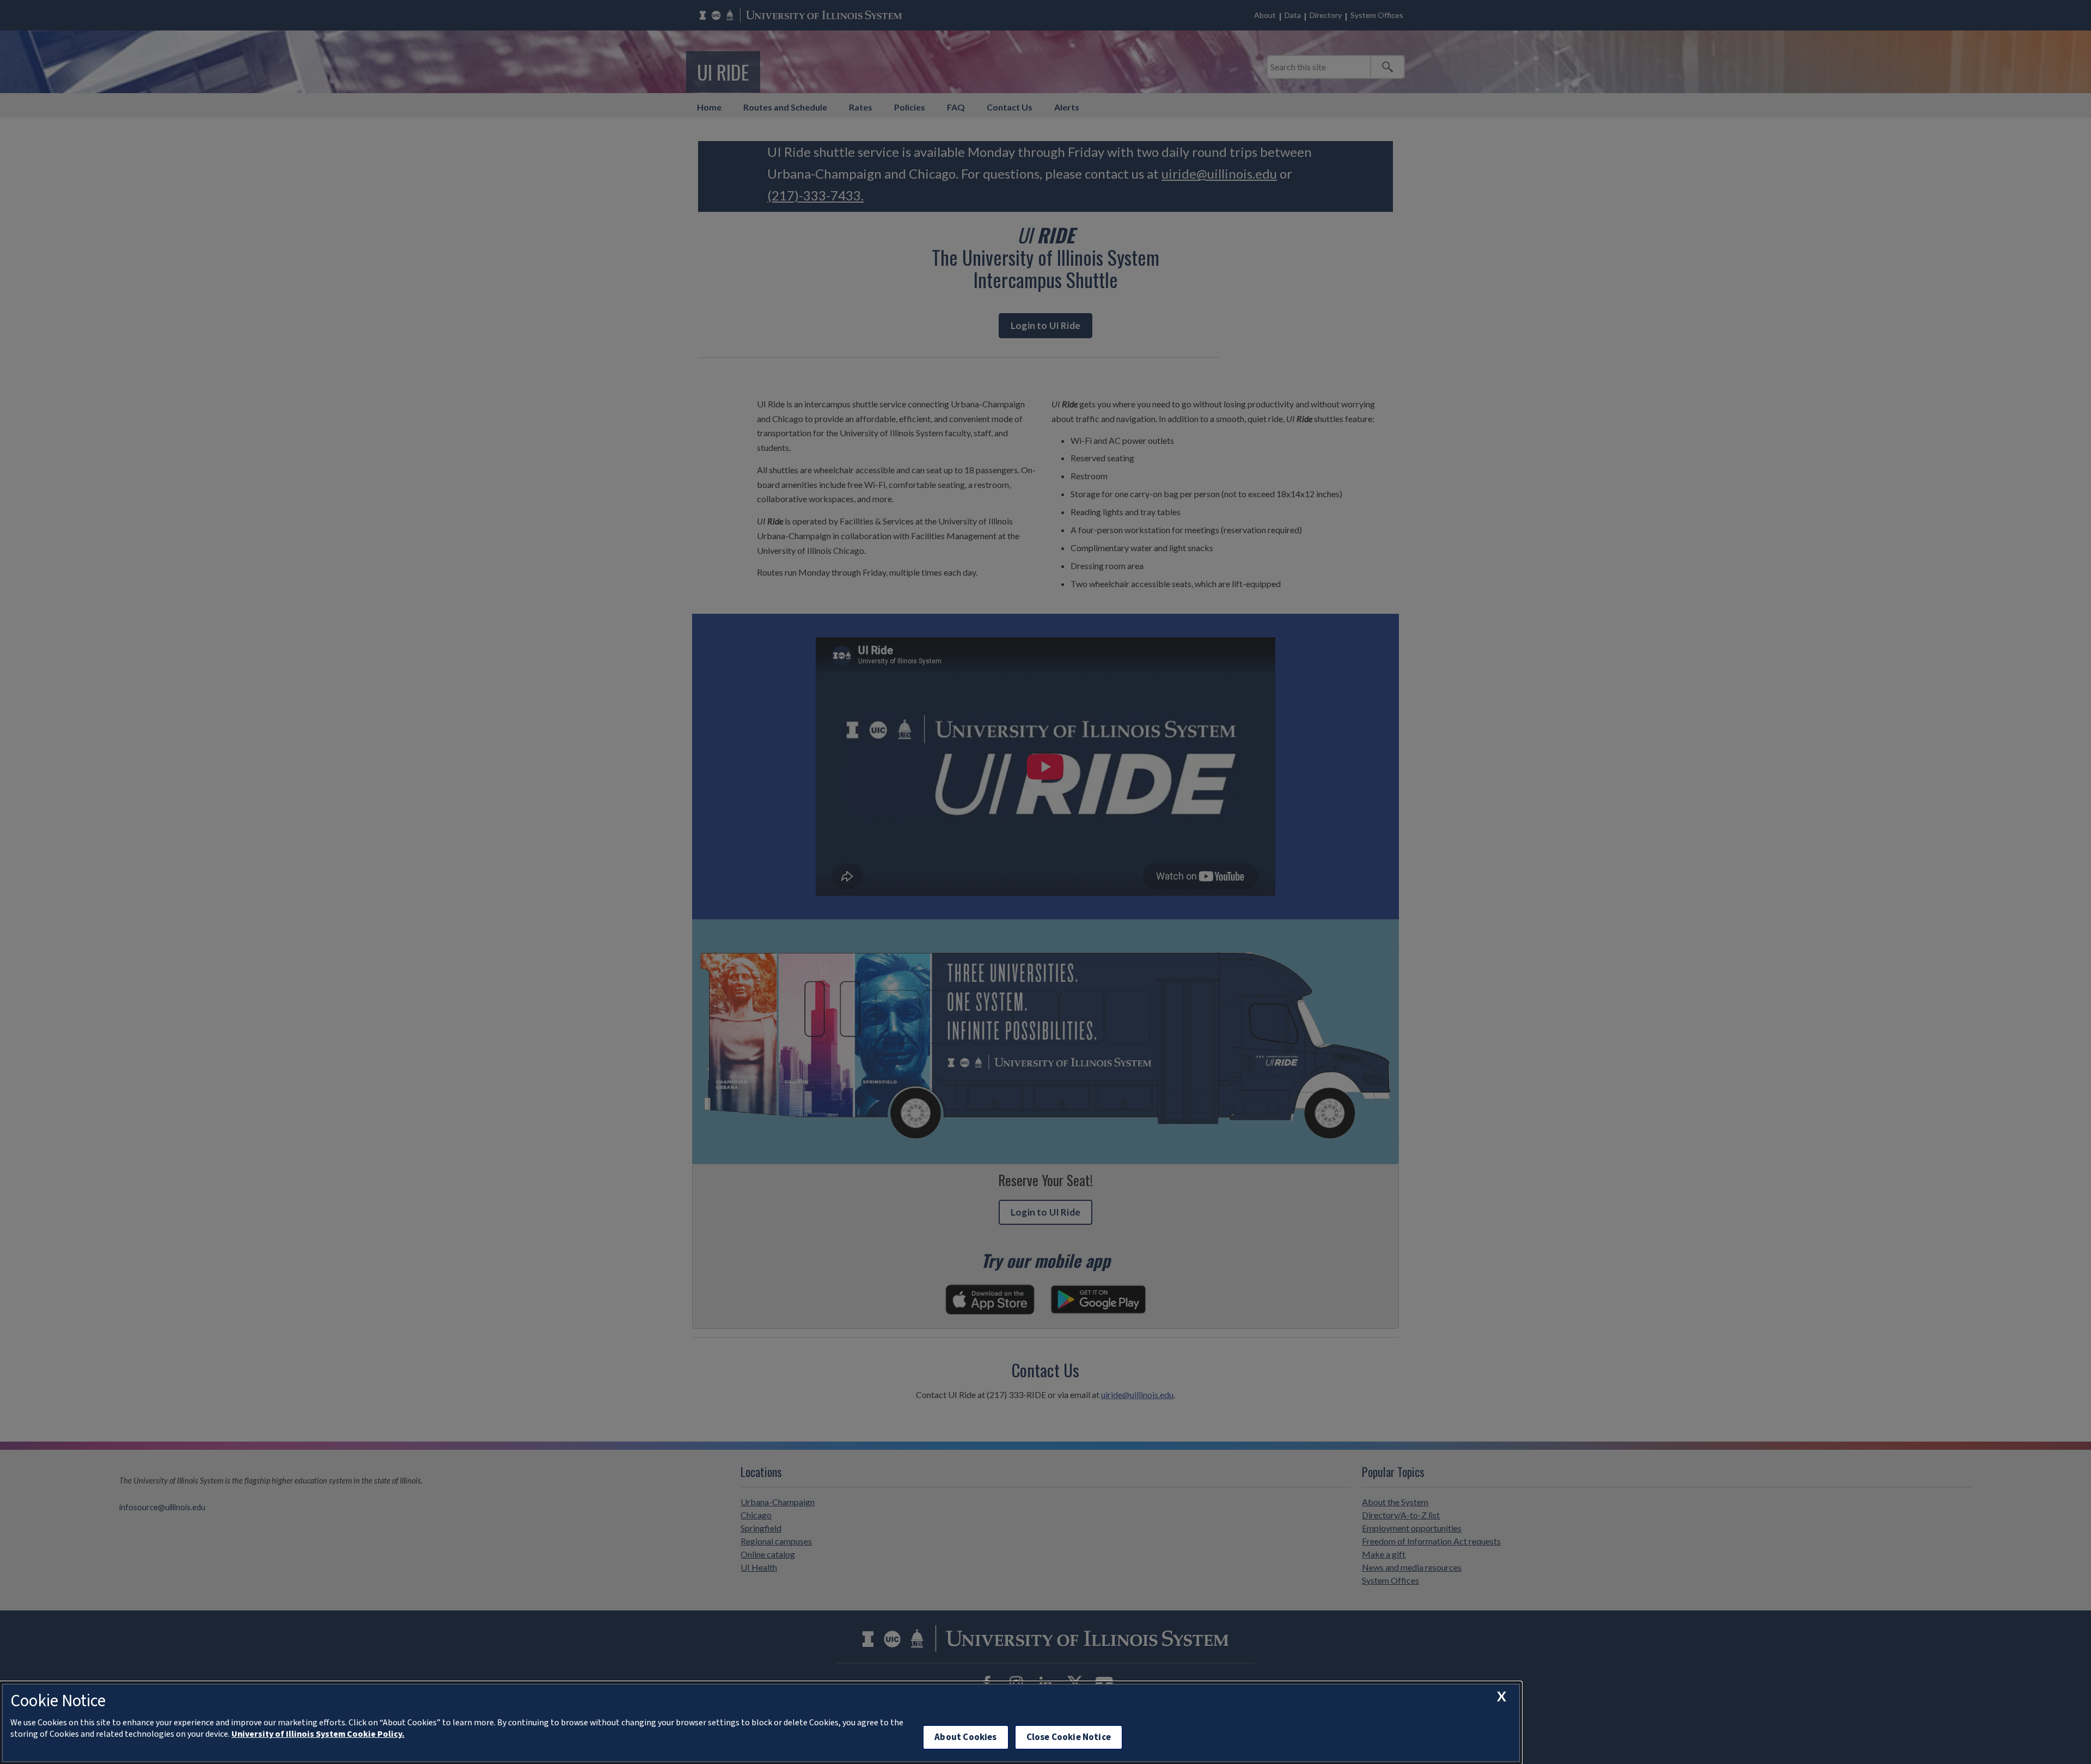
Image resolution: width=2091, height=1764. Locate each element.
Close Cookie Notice (1069, 1737)
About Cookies (965, 1737)
